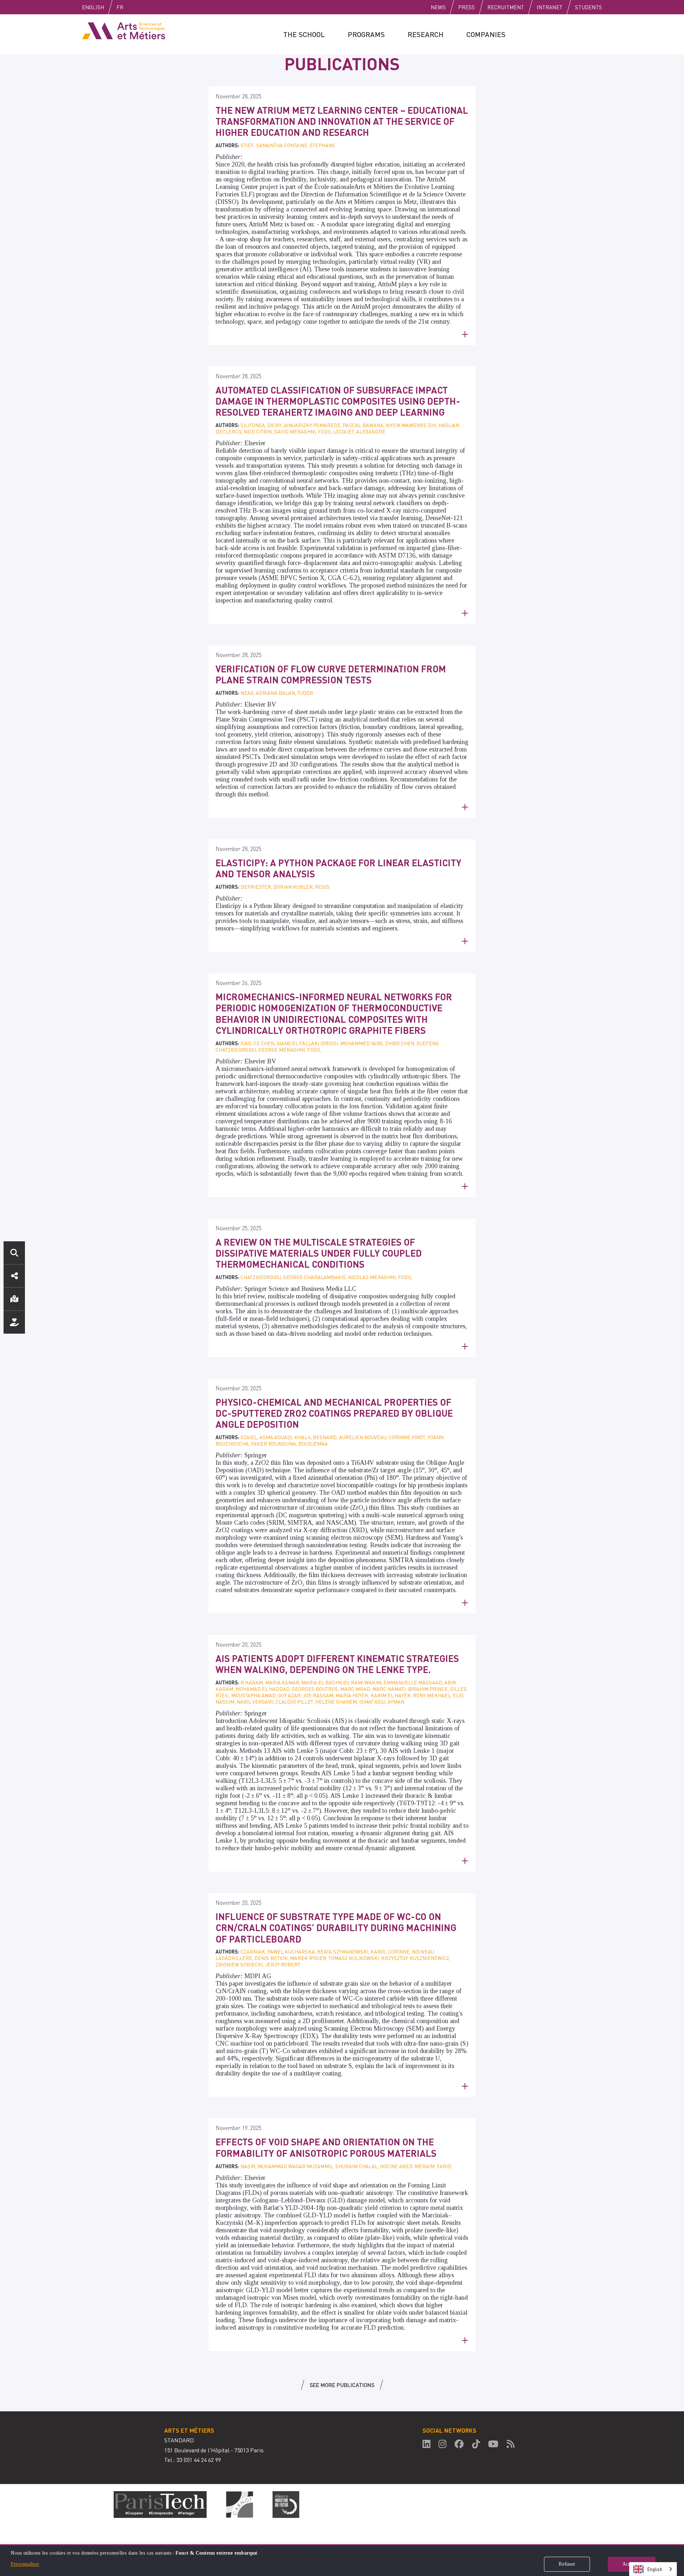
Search (14, 1253)
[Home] (124, 30)
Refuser (567, 2564)
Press (467, 7)
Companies (486, 34)
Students (589, 7)
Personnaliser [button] (25, 2564)
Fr (120, 7)
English (93, 7)
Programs (366, 34)
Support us (14, 1322)
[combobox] (653, 2569)
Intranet (550, 7)
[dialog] (342, 2560)
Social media (14, 1276)
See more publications (342, 2385)
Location (14, 1299)
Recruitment (506, 7)
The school (304, 34)
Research (426, 34)
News (438, 7)
